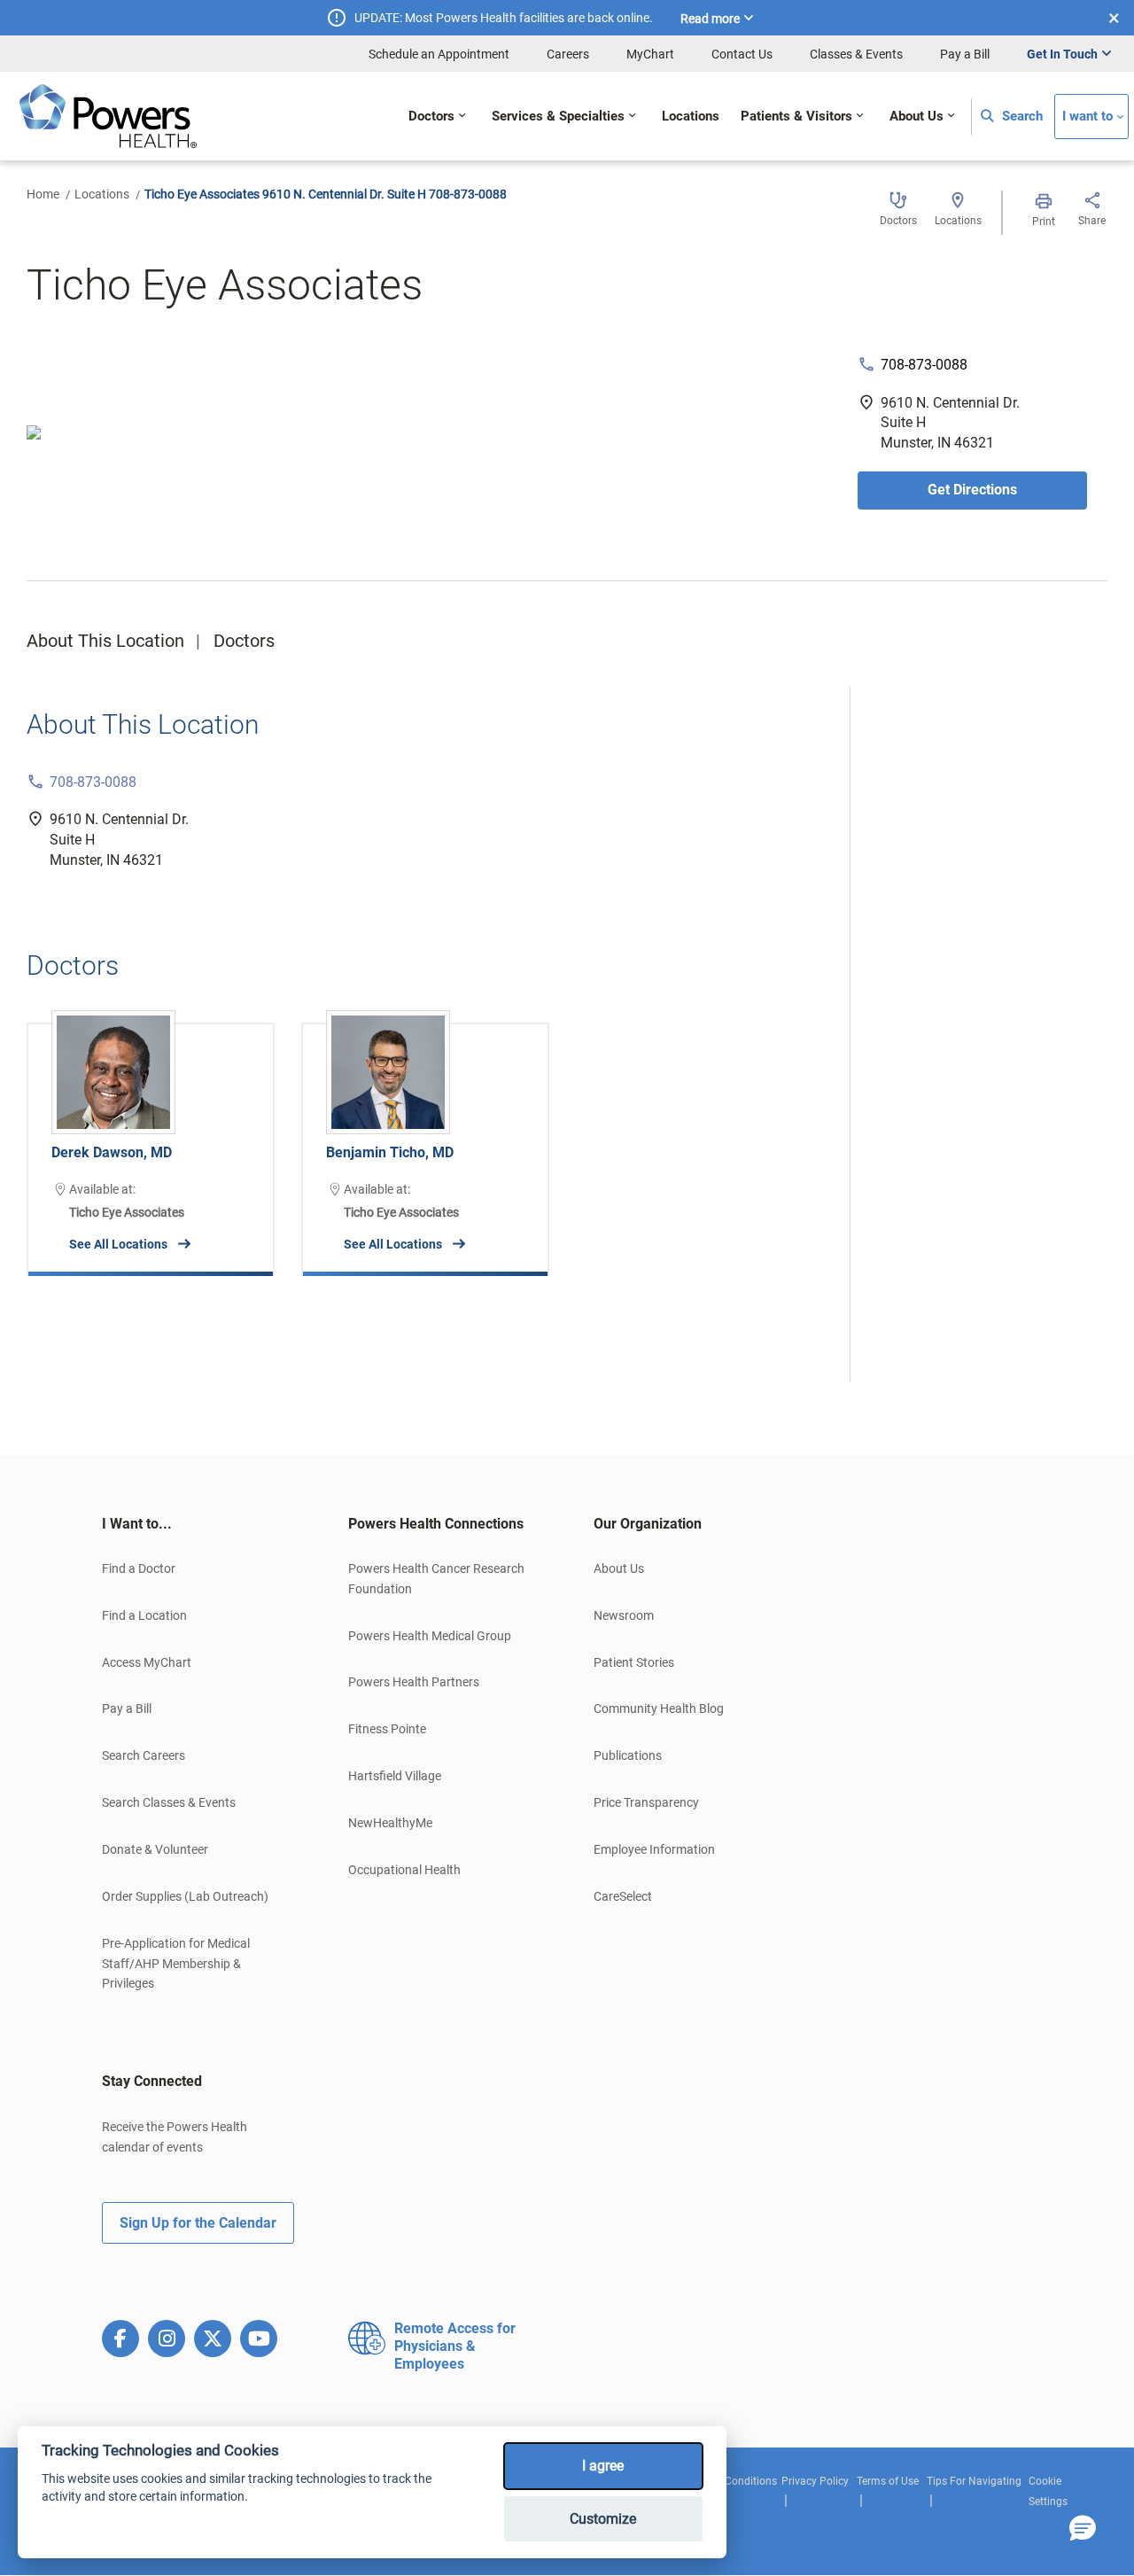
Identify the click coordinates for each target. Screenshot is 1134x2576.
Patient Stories (634, 1662)
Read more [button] (710, 19)
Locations (102, 194)
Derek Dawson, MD (112, 1152)
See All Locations (118, 1244)
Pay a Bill (965, 54)
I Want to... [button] (137, 1524)
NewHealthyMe (390, 1823)
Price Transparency (646, 1802)
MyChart (650, 54)
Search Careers (144, 1755)
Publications (628, 1755)
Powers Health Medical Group (430, 1636)
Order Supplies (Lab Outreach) (185, 1896)
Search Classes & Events (169, 1802)
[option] (151, 1136)
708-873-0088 (924, 365)
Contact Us (742, 54)
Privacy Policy (815, 2481)
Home (43, 194)
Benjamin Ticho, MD (390, 1152)
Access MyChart (147, 1662)
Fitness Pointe (387, 1729)
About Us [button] (917, 117)
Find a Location (144, 1615)
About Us (619, 1568)
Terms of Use (888, 2481)
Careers (568, 54)
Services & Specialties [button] (558, 117)
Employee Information (654, 1849)
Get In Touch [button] (1062, 54)
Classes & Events (856, 54)
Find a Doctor (139, 1568)
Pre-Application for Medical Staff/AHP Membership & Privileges (176, 1964)
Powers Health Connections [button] (436, 1524)
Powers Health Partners (414, 1682)
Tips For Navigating (974, 2481)
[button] (1083, 2529)
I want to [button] (1087, 117)
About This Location (105, 641)
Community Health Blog (659, 1708)
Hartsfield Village (395, 1776)
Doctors (244, 641)
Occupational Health (404, 1870)
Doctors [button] (431, 117)
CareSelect (623, 1896)
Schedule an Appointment (439, 54)
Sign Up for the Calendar (198, 2223)
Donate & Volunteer (155, 1849)
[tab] (198, 1524)
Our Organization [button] (648, 1524)
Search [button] (1021, 117)
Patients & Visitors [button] (796, 117)
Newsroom (624, 1615)
